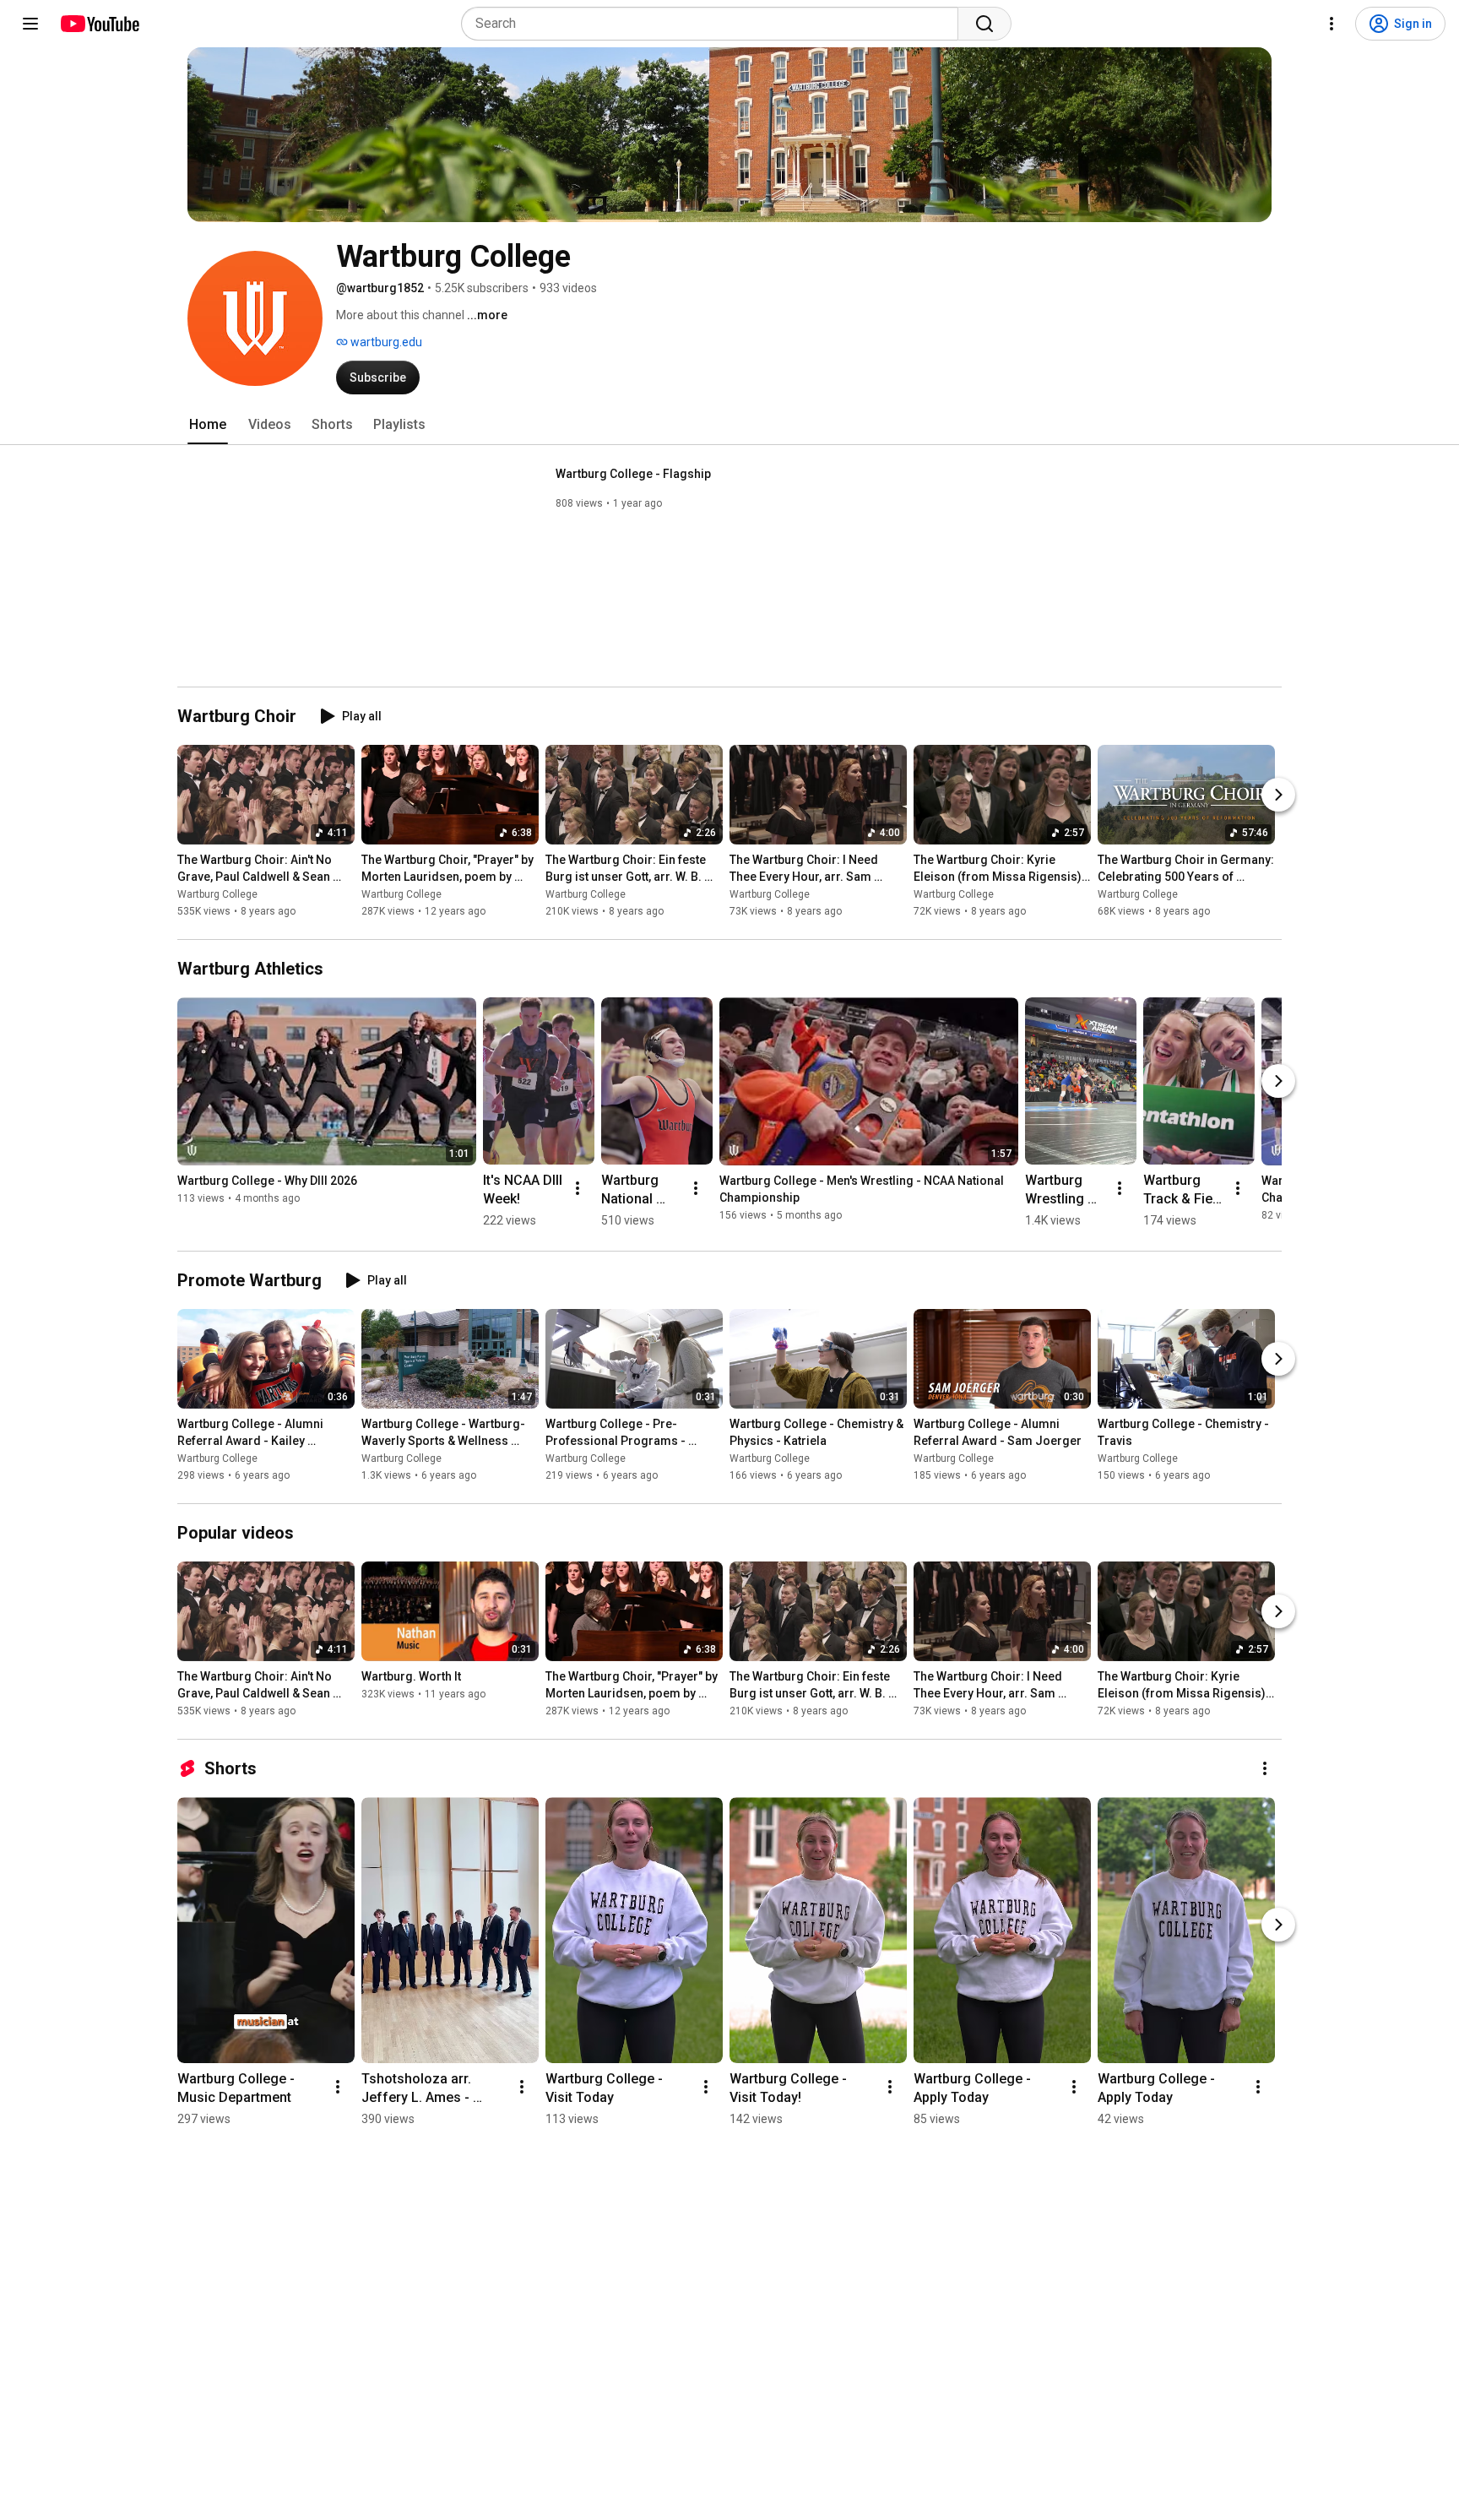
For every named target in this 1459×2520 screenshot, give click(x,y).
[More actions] (578, 1188)
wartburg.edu (385, 342)
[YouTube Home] (99, 24)
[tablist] (729, 425)
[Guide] (30, 24)
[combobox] (715, 24)
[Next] (1278, 795)
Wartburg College (217, 894)
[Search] (984, 24)
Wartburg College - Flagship (633, 474)
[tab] (208, 425)
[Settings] (1332, 24)
